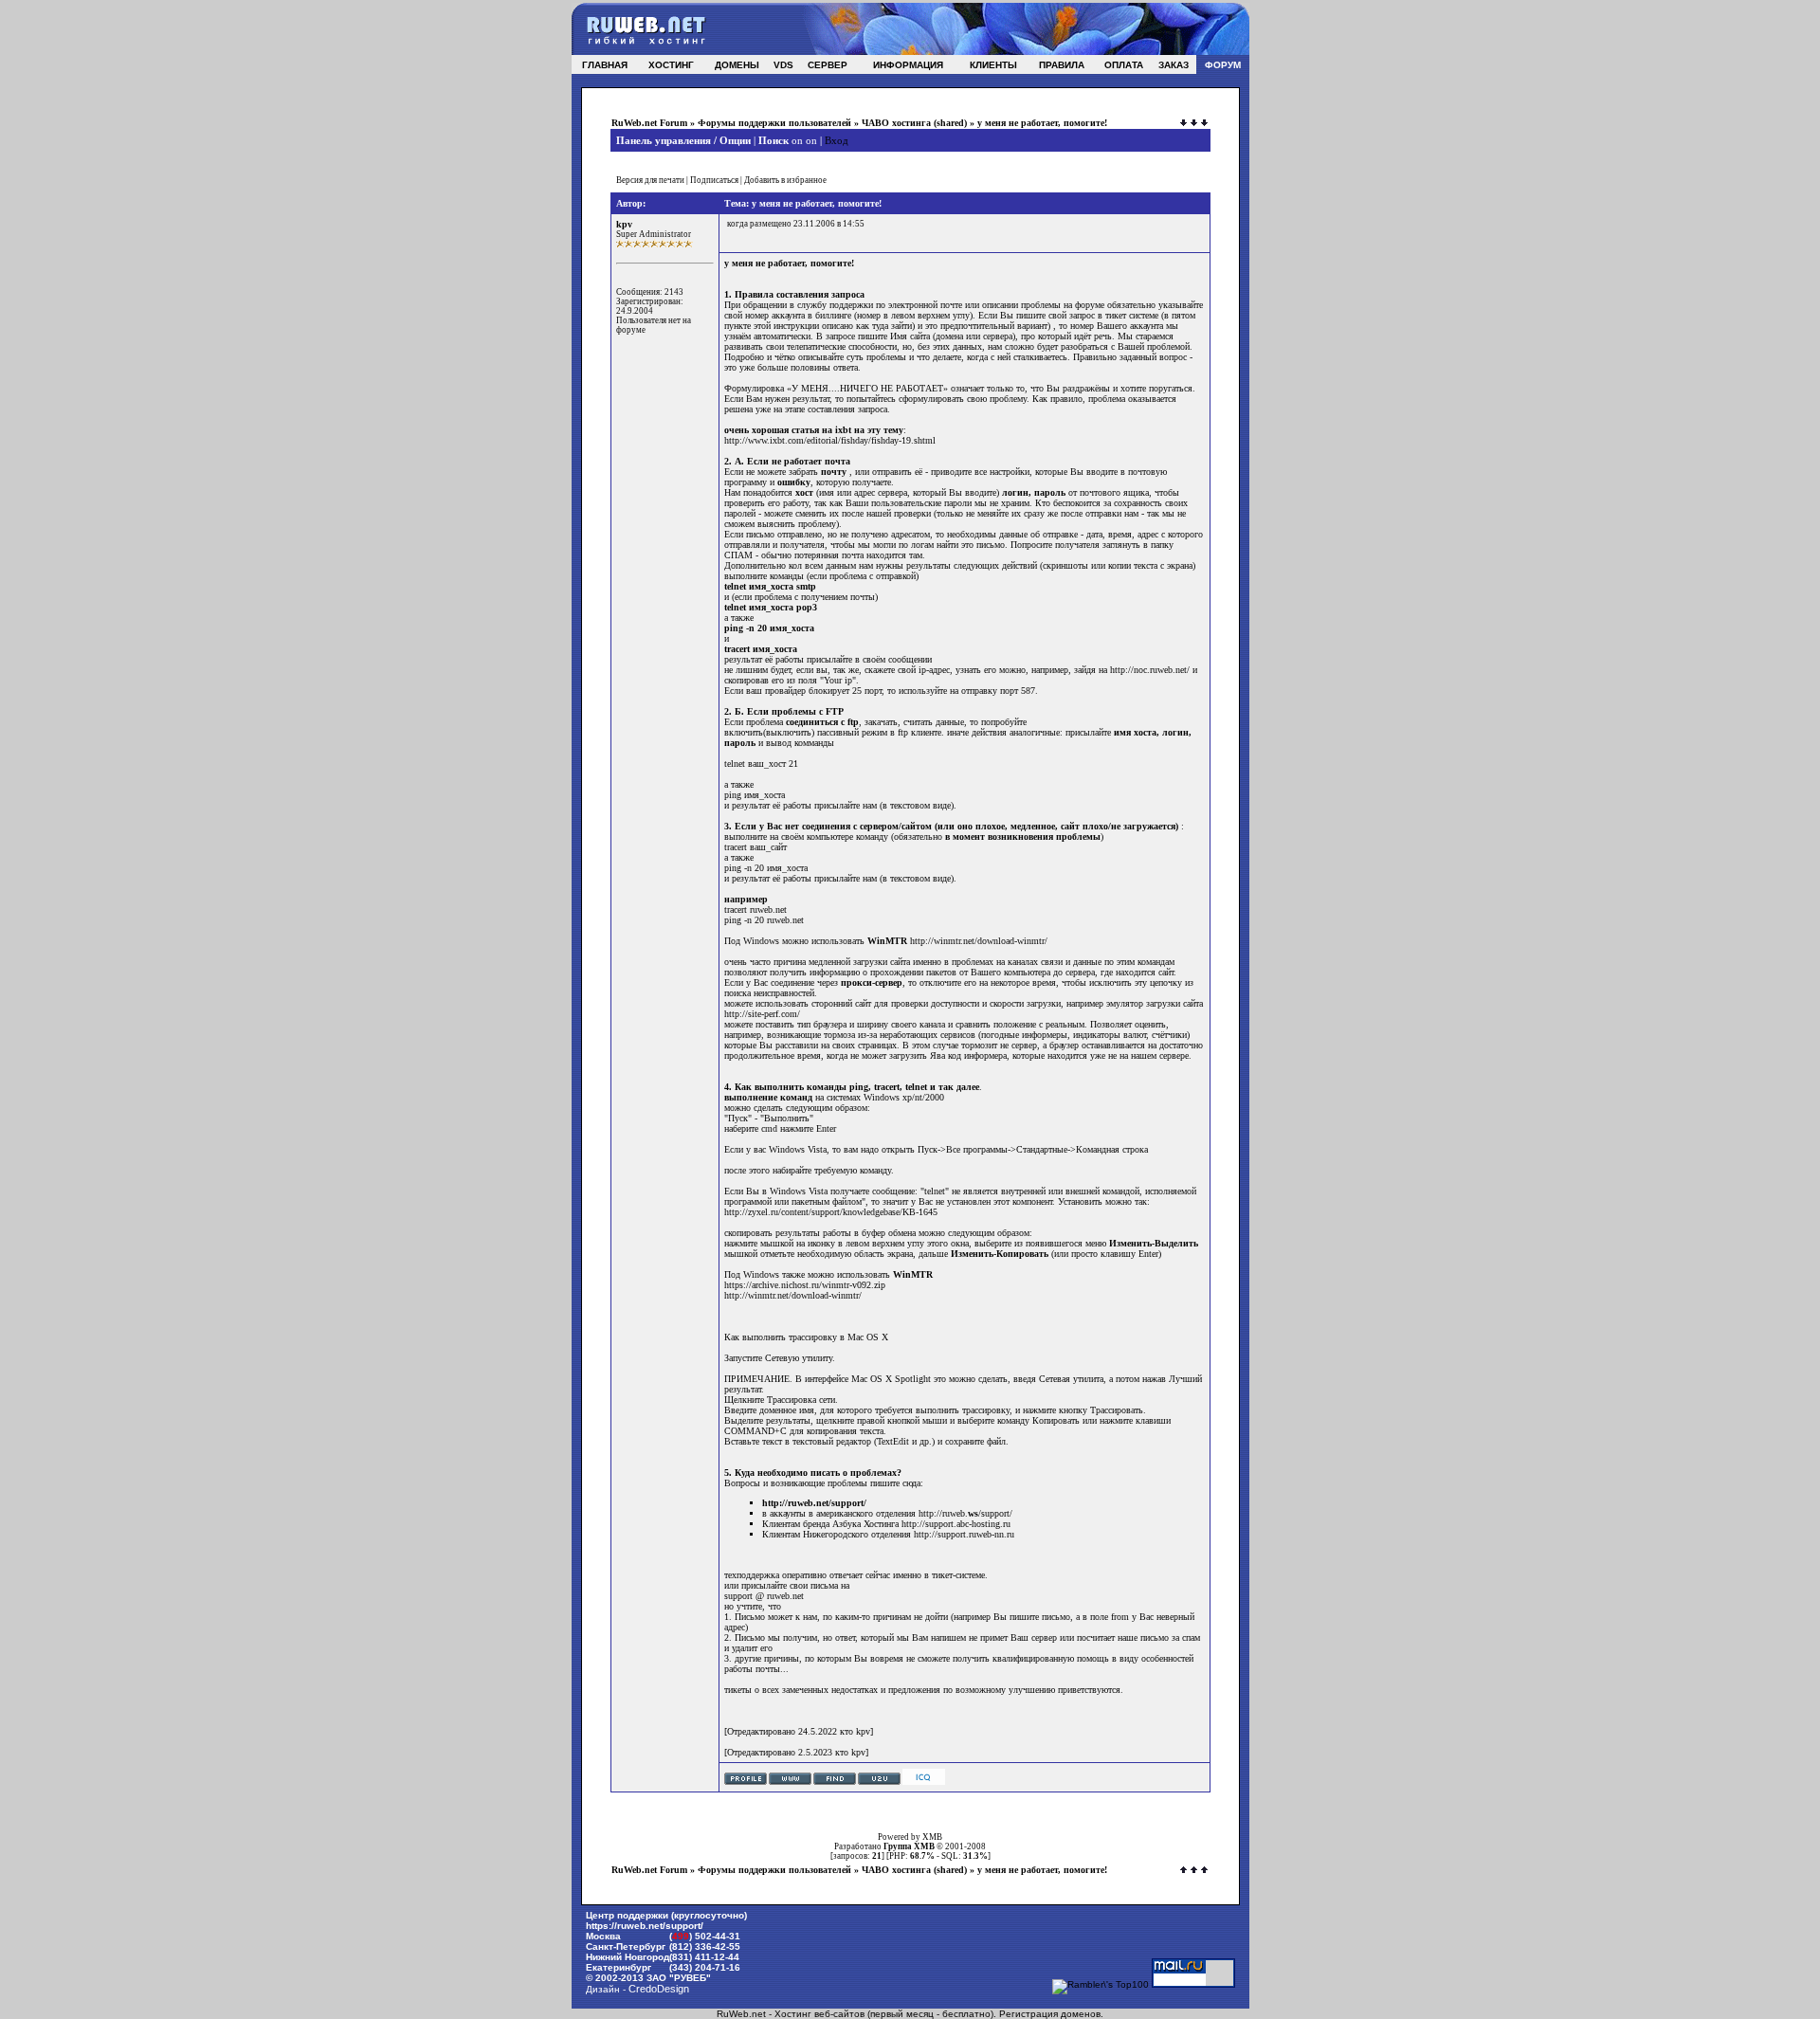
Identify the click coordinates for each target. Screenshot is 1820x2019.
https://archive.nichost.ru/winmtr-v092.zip (805, 1285)
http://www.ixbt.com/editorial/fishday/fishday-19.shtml (830, 440)
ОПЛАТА (1124, 65)
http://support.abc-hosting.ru (956, 1524)
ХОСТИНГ (671, 65)
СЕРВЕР (828, 65)
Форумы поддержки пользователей (774, 123)
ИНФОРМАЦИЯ (908, 65)
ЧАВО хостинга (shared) (914, 123)
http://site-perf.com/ (762, 1014)
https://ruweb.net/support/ (645, 1926)
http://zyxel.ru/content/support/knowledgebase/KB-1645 (831, 1212)
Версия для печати (650, 180)
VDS (783, 65)
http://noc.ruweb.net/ (1150, 670)
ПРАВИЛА (1062, 65)
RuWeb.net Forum (649, 123)
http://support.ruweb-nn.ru (964, 1534)
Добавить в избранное (785, 180)
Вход (837, 140)
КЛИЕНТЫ (993, 65)
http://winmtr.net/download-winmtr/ (979, 941)
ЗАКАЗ (1174, 65)
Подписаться (714, 180)
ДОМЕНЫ (737, 65)
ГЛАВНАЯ (605, 65)
